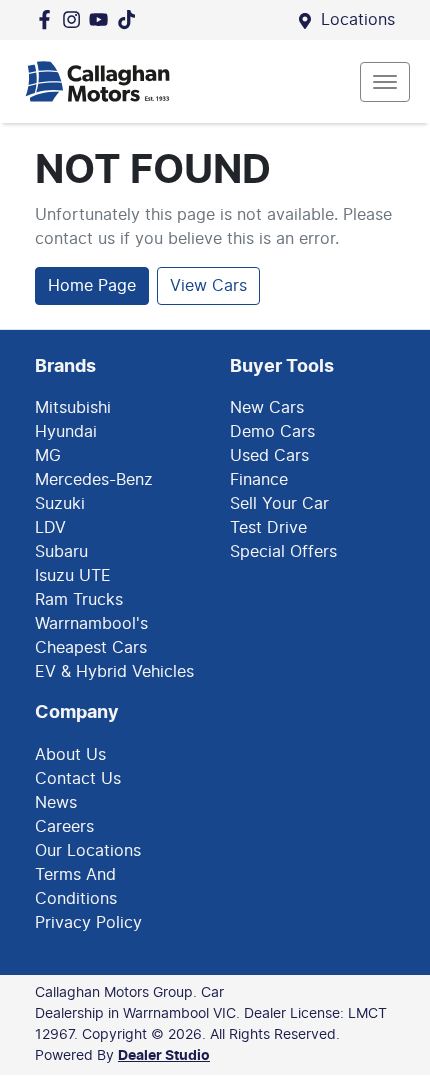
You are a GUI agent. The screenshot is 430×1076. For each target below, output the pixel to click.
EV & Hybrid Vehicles (114, 672)
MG (48, 456)
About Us (70, 755)
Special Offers (283, 552)
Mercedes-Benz (94, 480)
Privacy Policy (88, 923)
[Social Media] (130, 19)
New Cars (267, 408)
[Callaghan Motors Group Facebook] (48, 19)
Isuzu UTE (73, 576)
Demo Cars (272, 432)
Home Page (92, 286)
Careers (64, 827)
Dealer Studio (164, 1056)
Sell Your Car (279, 504)
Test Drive (268, 528)
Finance (259, 480)
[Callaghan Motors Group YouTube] (102, 19)
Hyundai (66, 432)
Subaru (61, 552)
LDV (50, 528)
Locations (358, 20)
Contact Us (78, 779)
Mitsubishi (73, 408)
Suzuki (60, 504)
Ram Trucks (79, 600)
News (56, 803)
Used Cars (269, 456)
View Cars (208, 286)
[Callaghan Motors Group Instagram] (75, 19)
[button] (385, 82)
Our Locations (88, 851)
